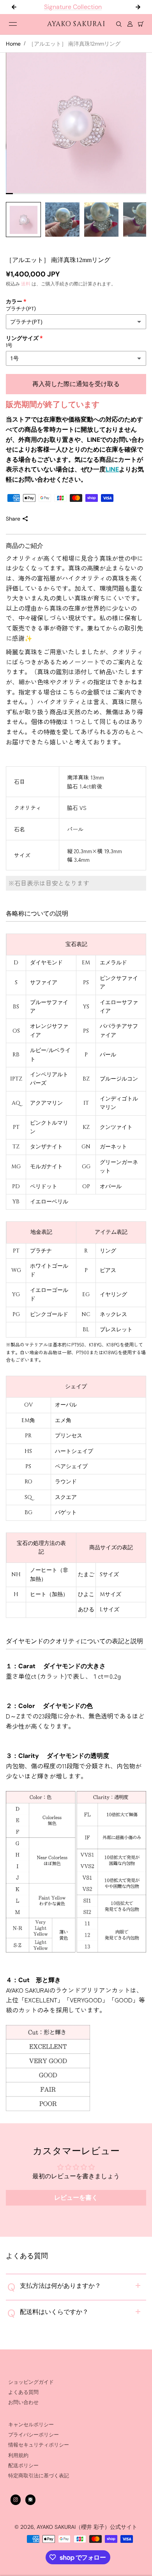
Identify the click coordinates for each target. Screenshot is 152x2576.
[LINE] (30, 2500)
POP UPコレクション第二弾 (76, 7)
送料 (26, 284)
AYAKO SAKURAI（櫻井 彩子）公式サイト (87, 2527)
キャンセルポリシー (31, 2425)
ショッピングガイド (31, 2382)
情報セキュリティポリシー (39, 2445)
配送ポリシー (23, 2466)
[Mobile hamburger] (13, 24)
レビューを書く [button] (76, 2198)
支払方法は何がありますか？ (54, 2287)
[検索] (119, 24)
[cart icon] (141, 24)
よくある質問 (23, 2392)
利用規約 (18, 2456)
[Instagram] (16, 2500)
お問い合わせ (23, 2402)
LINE (112, 469)
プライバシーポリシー (34, 2435)
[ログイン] (130, 24)
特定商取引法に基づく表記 (39, 2476)
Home (13, 44)
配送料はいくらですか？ (48, 2313)
